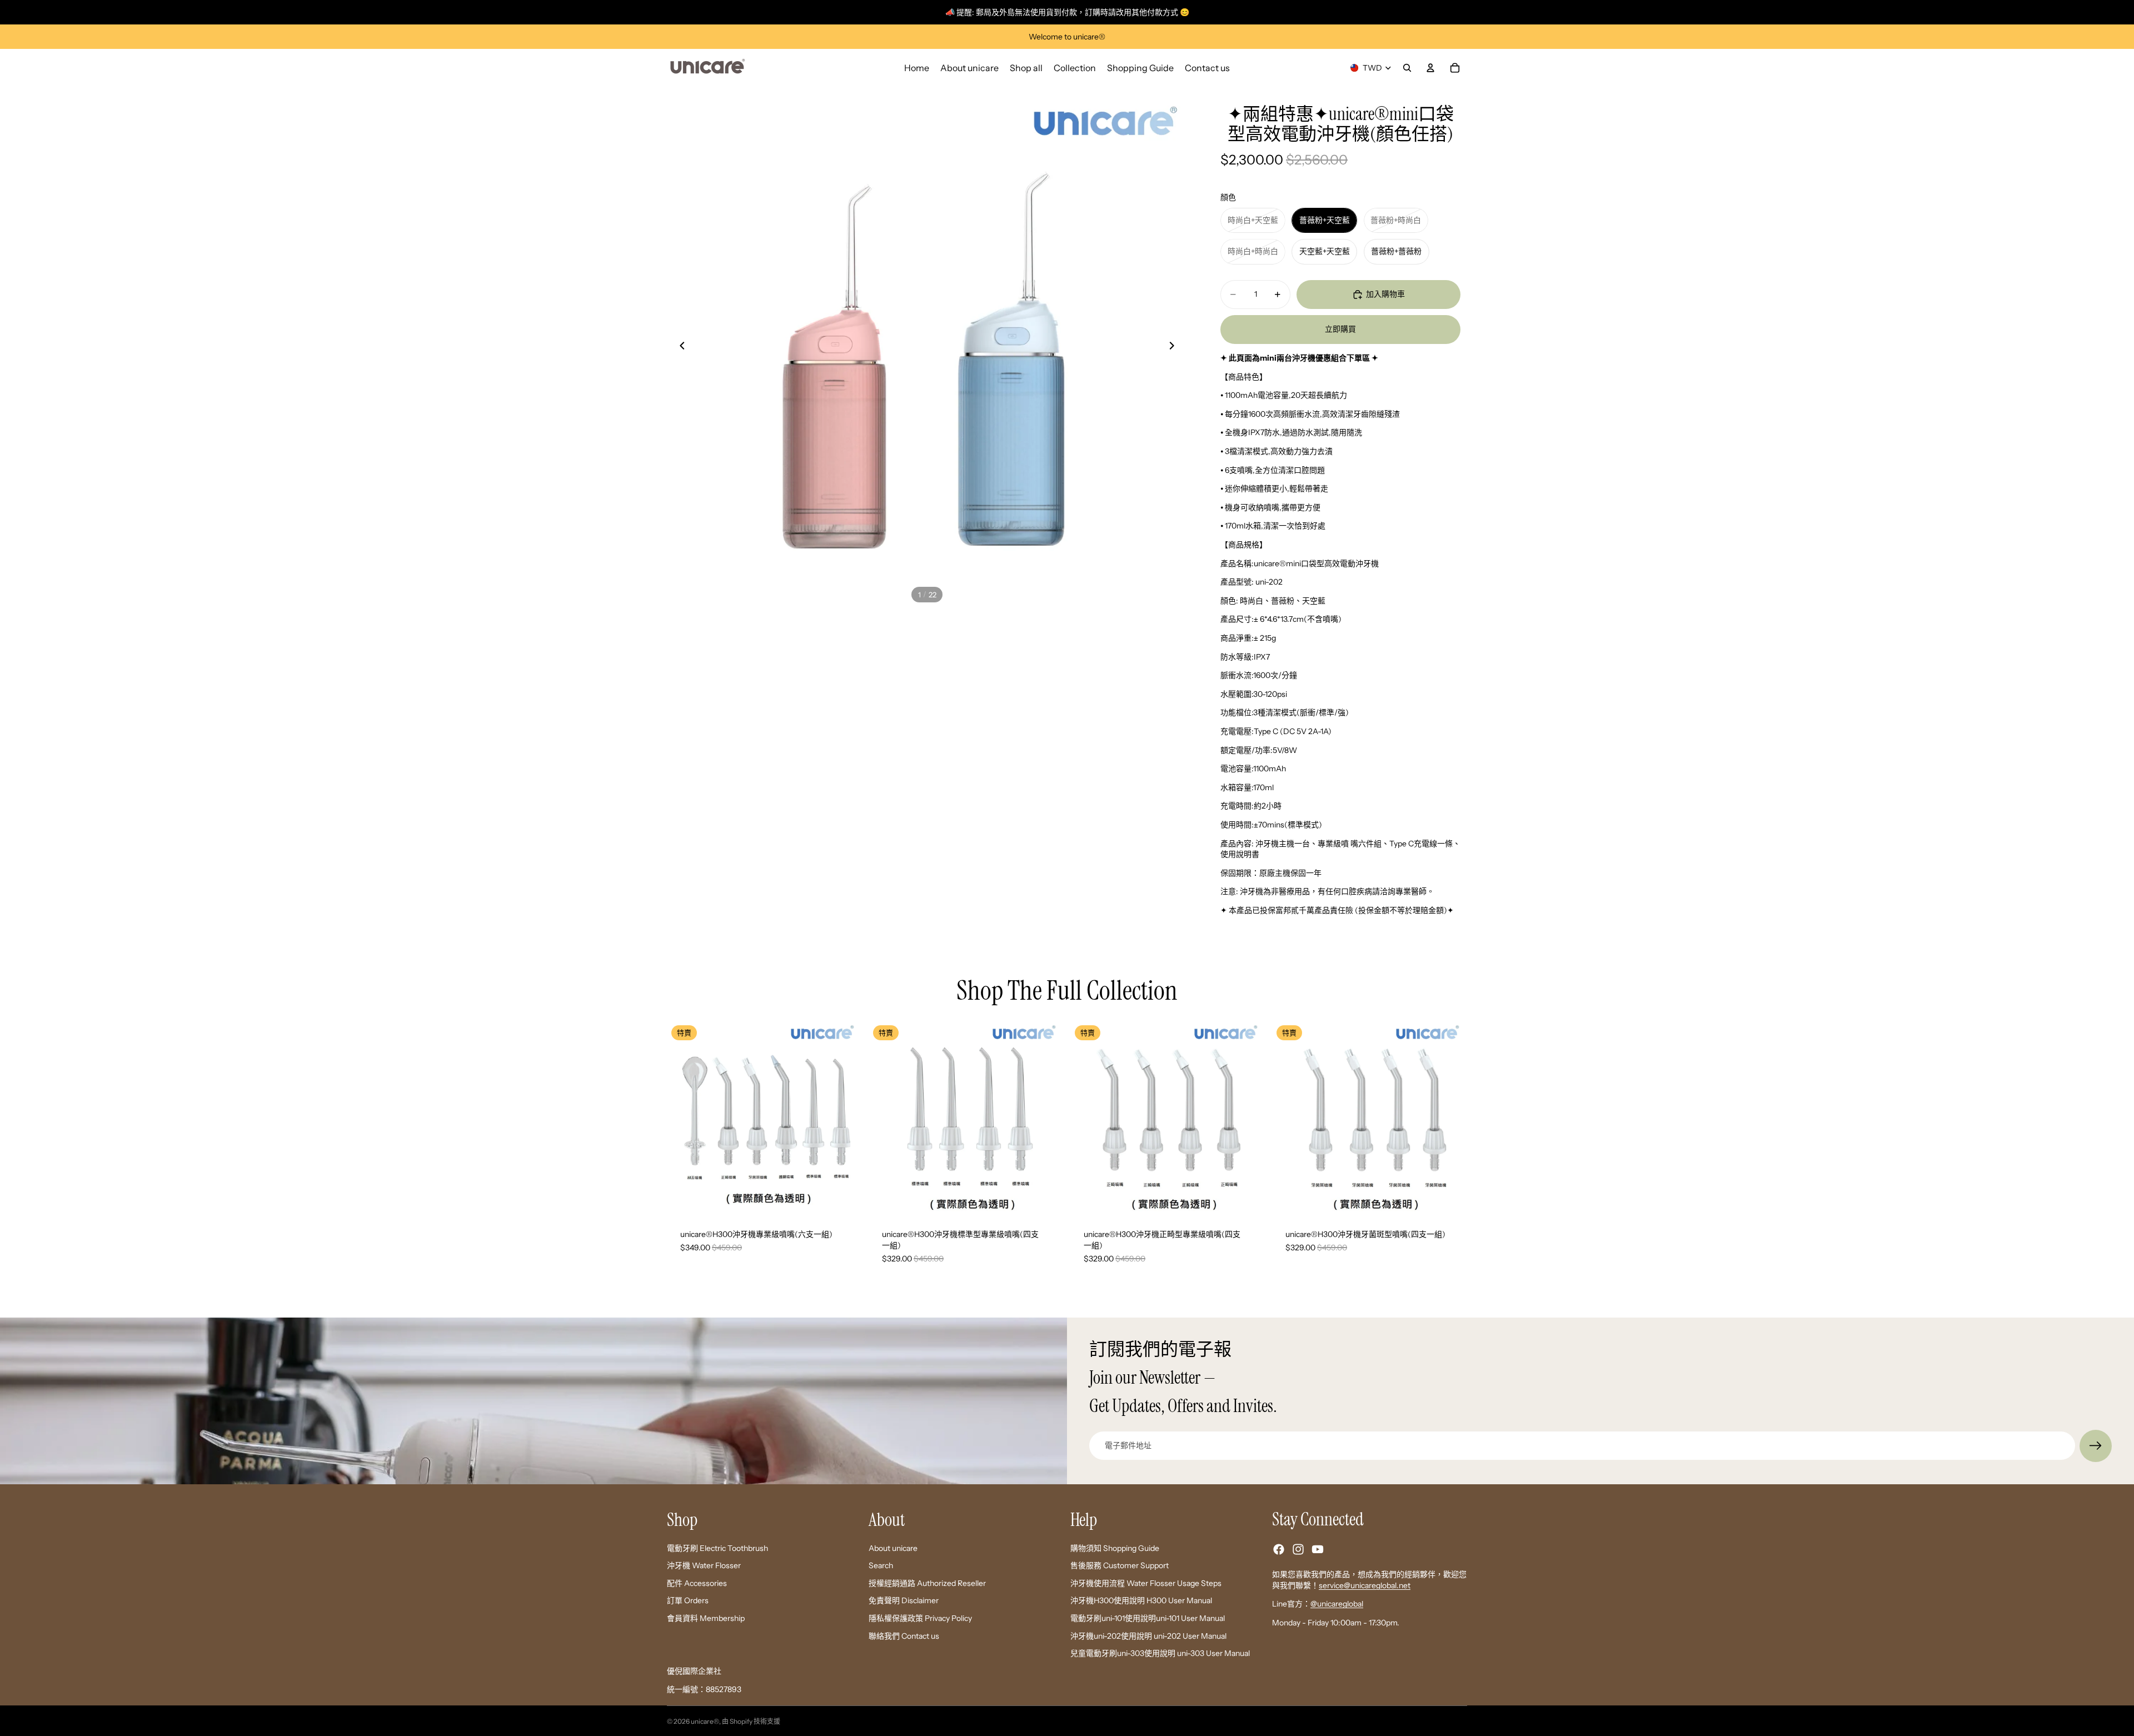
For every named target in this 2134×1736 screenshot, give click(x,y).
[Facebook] (1279, 1549)
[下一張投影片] (1175, 347)
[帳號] (1430, 68)
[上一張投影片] (679, 347)
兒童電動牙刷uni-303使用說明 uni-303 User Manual (1160, 1653)
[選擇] (845, 1199)
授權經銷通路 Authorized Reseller (927, 1583)
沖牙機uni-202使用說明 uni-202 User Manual (1148, 1635)
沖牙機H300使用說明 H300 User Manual (1141, 1600)
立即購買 (1340, 329)
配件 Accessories (697, 1583)
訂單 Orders (688, 1600)
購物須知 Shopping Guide (1115, 1548)
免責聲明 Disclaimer (904, 1600)
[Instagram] (1298, 1549)
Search (881, 1565)
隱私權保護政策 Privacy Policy (920, 1618)
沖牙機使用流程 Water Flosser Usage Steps (1146, 1583)
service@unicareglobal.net (1365, 1585)
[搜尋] (1407, 68)
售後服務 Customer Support (1120, 1565)
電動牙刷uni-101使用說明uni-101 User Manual (1148, 1618)
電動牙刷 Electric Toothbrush (717, 1548)
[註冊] (2096, 1446)
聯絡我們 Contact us (904, 1635)
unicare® (705, 1721)
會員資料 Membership (706, 1618)
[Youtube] (1318, 1549)
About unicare (893, 1548)
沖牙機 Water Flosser (704, 1565)
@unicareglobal (1337, 1604)
